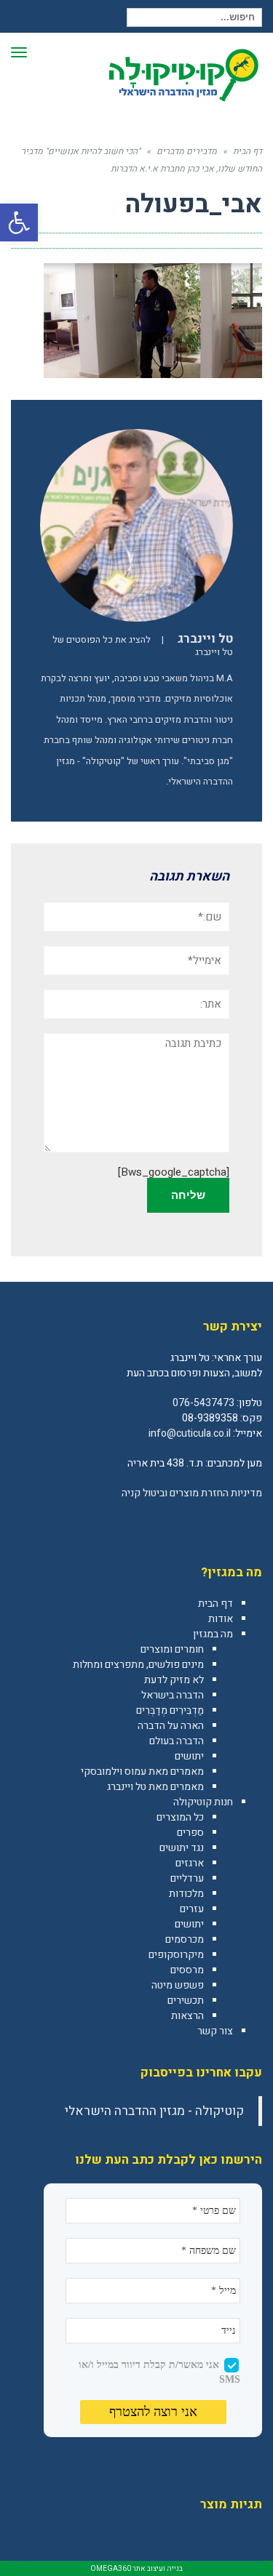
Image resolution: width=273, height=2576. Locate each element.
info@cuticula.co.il (190, 1433)
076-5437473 (203, 1403)
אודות (221, 1619)
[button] (19, 222)
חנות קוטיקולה (203, 1802)
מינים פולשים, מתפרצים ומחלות (138, 1665)
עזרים (192, 1909)
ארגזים (190, 1863)
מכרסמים (185, 1939)
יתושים (189, 1756)
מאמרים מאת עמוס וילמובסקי (142, 1771)
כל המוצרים (180, 1817)
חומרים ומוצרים (172, 1649)
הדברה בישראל (173, 1695)
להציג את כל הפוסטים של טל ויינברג (143, 646)
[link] (250, 1525)
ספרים (190, 1833)
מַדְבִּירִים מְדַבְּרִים (170, 1710)
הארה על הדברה (171, 1726)
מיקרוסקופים (176, 1955)
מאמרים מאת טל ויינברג (155, 1787)
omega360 (111, 2569)
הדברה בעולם (177, 1741)
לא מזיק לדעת (174, 1680)
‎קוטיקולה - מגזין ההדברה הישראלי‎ (154, 2111)
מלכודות (186, 1894)
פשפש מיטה (178, 1985)
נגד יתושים (182, 1848)
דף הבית (215, 1604)
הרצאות (187, 2016)
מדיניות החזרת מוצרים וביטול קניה (192, 1493)
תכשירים (186, 2001)
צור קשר (215, 2031)
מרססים (187, 1970)
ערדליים (187, 1878)
